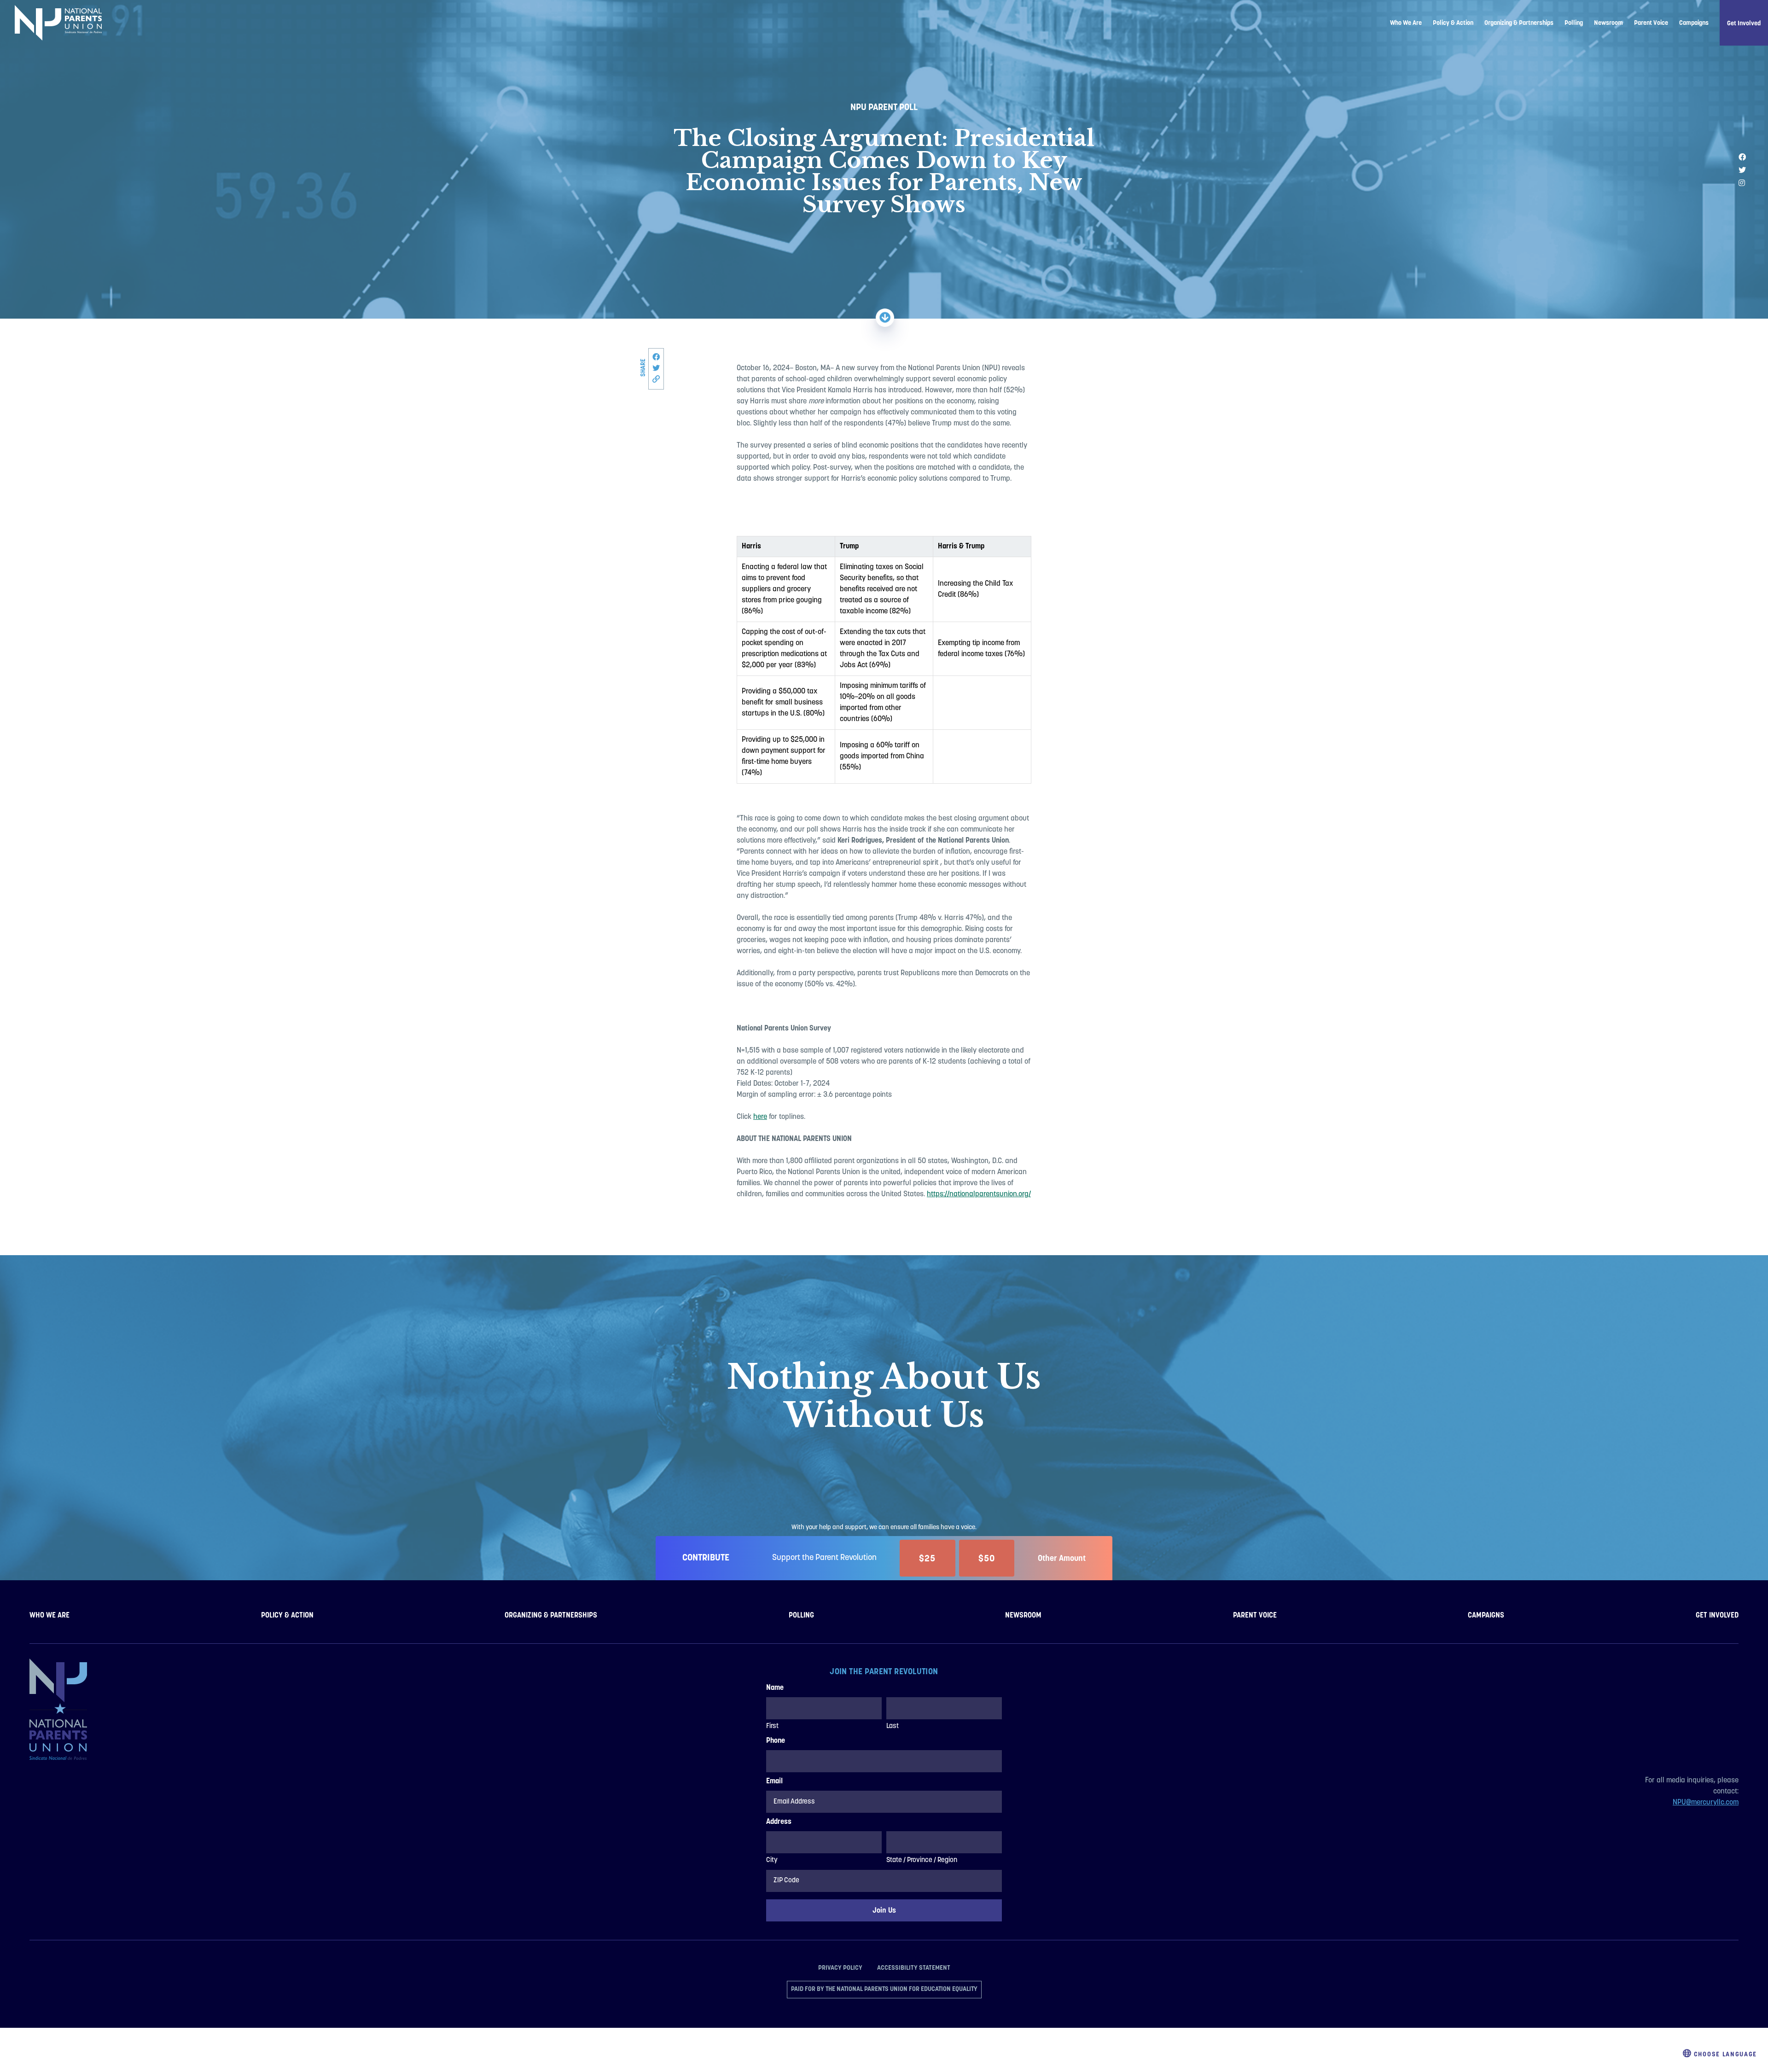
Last (893, 1726)
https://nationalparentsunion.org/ (979, 1194)
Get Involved (1744, 23)
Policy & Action (1453, 23)
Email (774, 1781)
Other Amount (1062, 1558)
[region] (884, 654)
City (772, 1860)
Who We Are (1406, 23)
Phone (776, 1741)
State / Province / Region (922, 1860)
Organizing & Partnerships (1519, 23)
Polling (1574, 23)
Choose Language (1724, 2054)
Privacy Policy (840, 1967)
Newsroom (1608, 23)
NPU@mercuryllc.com (1706, 1803)
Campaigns (1694, 23)
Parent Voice (1651, 23)
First (772, 1726)
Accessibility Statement (914, 1967)
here (760, 1117)
